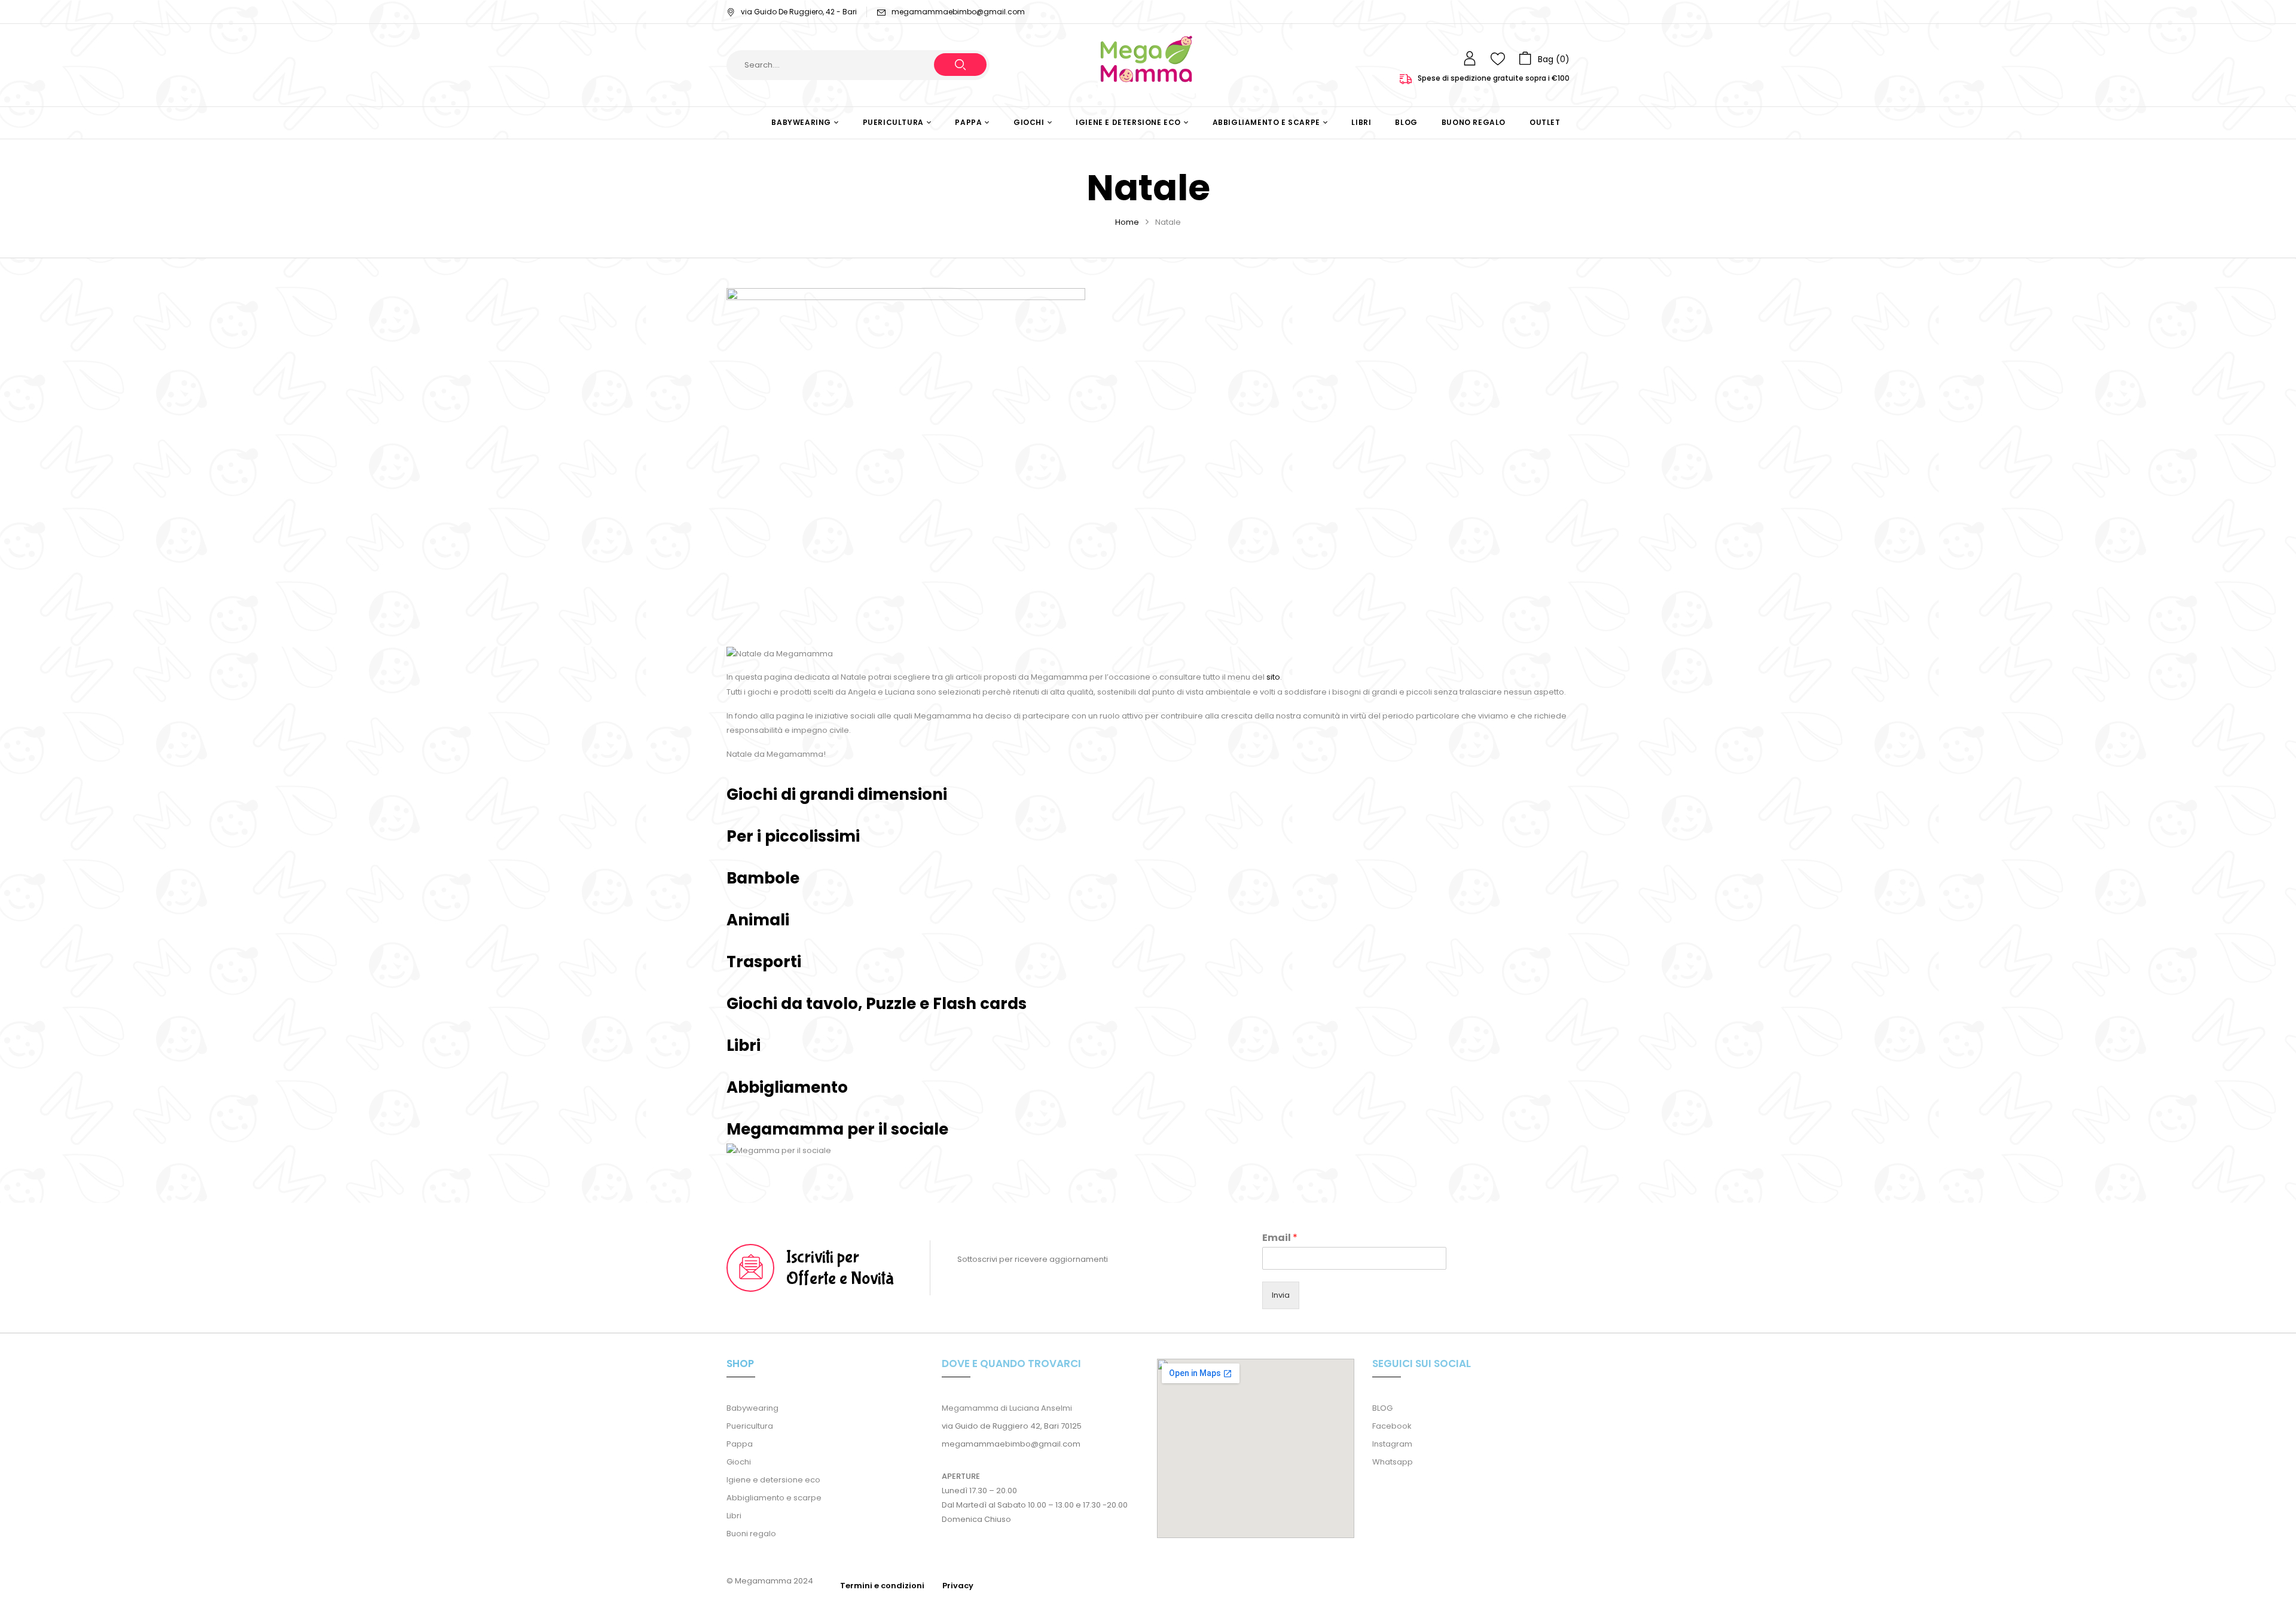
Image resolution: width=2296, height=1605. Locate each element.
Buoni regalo (751, 1534)
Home (1127, 222)
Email (1280, 1238)
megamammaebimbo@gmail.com (958, 12)
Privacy (958, 1586)
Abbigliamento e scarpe (774, 1498)
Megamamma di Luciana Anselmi (1007, 1408)
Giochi (739, 1462)
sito (1273, 677)
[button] (1544, 59)
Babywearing (752, 1408)
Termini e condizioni (882, 1586)
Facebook (1392, 1426)
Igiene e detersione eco (773, 1480)
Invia (1281, 1295)
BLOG (1382, 1408)
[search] (960, 65)
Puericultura (750, 1426)
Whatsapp (1393, 1462)
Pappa (740, 1444)
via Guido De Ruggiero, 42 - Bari (799, 12)
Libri (734, 1516)
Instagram (1392, 1444)
